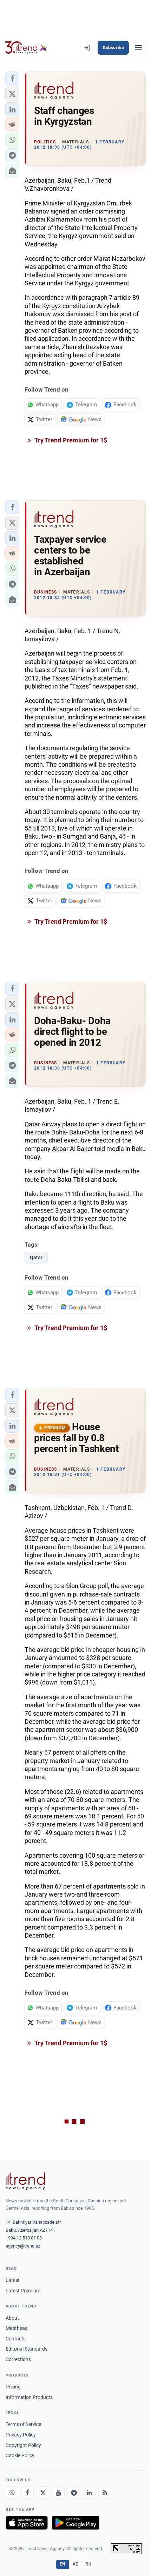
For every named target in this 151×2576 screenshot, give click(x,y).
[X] (43, 2493)
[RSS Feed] (105, 2493)
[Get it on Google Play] (76, 2523)
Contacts (16, 2339)
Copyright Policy (23, 2445)
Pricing (13, 2387)
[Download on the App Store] (27, 2523)
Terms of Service (23, 2424)
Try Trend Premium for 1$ (70, 440)
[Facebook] (27, 2493)
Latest (13, 2280)
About (12, 2318)
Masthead (17, 2328)
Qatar (36, 1258)
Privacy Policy (21, 2435)
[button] (12, 79)
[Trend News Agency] (25, 2181)
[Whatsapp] (12, 2493)
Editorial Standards (27, 2349)
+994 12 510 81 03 (24, 2238)
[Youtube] (58, 2493)
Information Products (29, 2397)
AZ (75, 2564)
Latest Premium (23, 2291)
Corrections (18, 2359)
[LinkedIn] (89, 2493)
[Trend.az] (26, 48)
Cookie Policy (20, 2455)
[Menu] (138, 48)
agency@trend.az (23, 2246)
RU (88, 2564)
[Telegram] (74, 2493)
